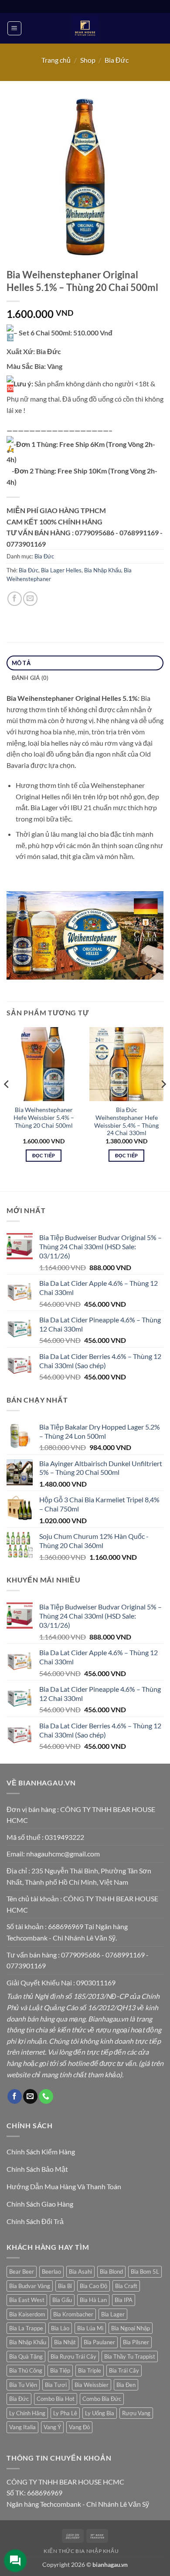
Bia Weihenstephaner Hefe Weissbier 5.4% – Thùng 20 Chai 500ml (44, 1117)
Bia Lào (60, 2328)
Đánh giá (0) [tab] (30, 678)
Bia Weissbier (92, 2385)
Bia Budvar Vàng (30, 2286)
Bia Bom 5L (145, 2272)
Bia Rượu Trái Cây (73, 2356)
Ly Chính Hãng (27, 2413)
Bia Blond (111, 2272)
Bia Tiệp (60, 2370)
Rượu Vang (136, 2413)
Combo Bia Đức (102, 2399)
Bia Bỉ (65, 2286)
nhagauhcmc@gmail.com (63, 1854)
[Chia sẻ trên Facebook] (15, 599)
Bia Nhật (65, 2342)
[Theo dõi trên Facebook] (15, 2096)
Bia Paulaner (99, 2342)
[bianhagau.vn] (85, 28)
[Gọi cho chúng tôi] (46, 2096)
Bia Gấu (62, 2300)
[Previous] (7, 1102)
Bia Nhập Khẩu (103, 570)
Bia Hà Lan (93, 2300)
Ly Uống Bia (100, 2413)
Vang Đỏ (79, 2427)
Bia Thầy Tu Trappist (130, 2356)
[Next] (163, 1102)
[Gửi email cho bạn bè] (30, 599)
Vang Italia (22, 2427)
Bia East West (27, 2300)
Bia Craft (126, 2286)
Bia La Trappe (26, 2328)
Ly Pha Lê (65, 2413)
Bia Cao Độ (93, 2286)
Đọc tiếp (44, 1155)
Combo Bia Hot (56, 2399)
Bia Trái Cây (124, 2370)
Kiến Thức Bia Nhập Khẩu (81, 2551)
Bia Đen (126, 2385)
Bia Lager (113, 2314)
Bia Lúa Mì (90, 2328)
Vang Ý (52, 2427)
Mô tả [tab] (21, 663)
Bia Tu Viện (23, 2385)
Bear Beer (22, 2272)
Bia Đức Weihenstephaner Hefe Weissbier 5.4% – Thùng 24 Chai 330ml (126, 1121)
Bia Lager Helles (61, 570)
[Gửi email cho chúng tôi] (30, 2096)
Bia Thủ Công (26, 2370)
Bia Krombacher (73, 2314)
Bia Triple (90, 2370)
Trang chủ (56, 60)
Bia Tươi (56, 2385)
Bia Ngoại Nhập (131, 2328)
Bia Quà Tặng (26, 2356)
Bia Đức (117, 60)
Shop (88, 60)
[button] (14, 28)
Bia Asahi (80, 2272)
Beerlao (51, 2272)
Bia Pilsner (136, 2342)
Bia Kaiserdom (27, 2314)
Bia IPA (124, 2300)
